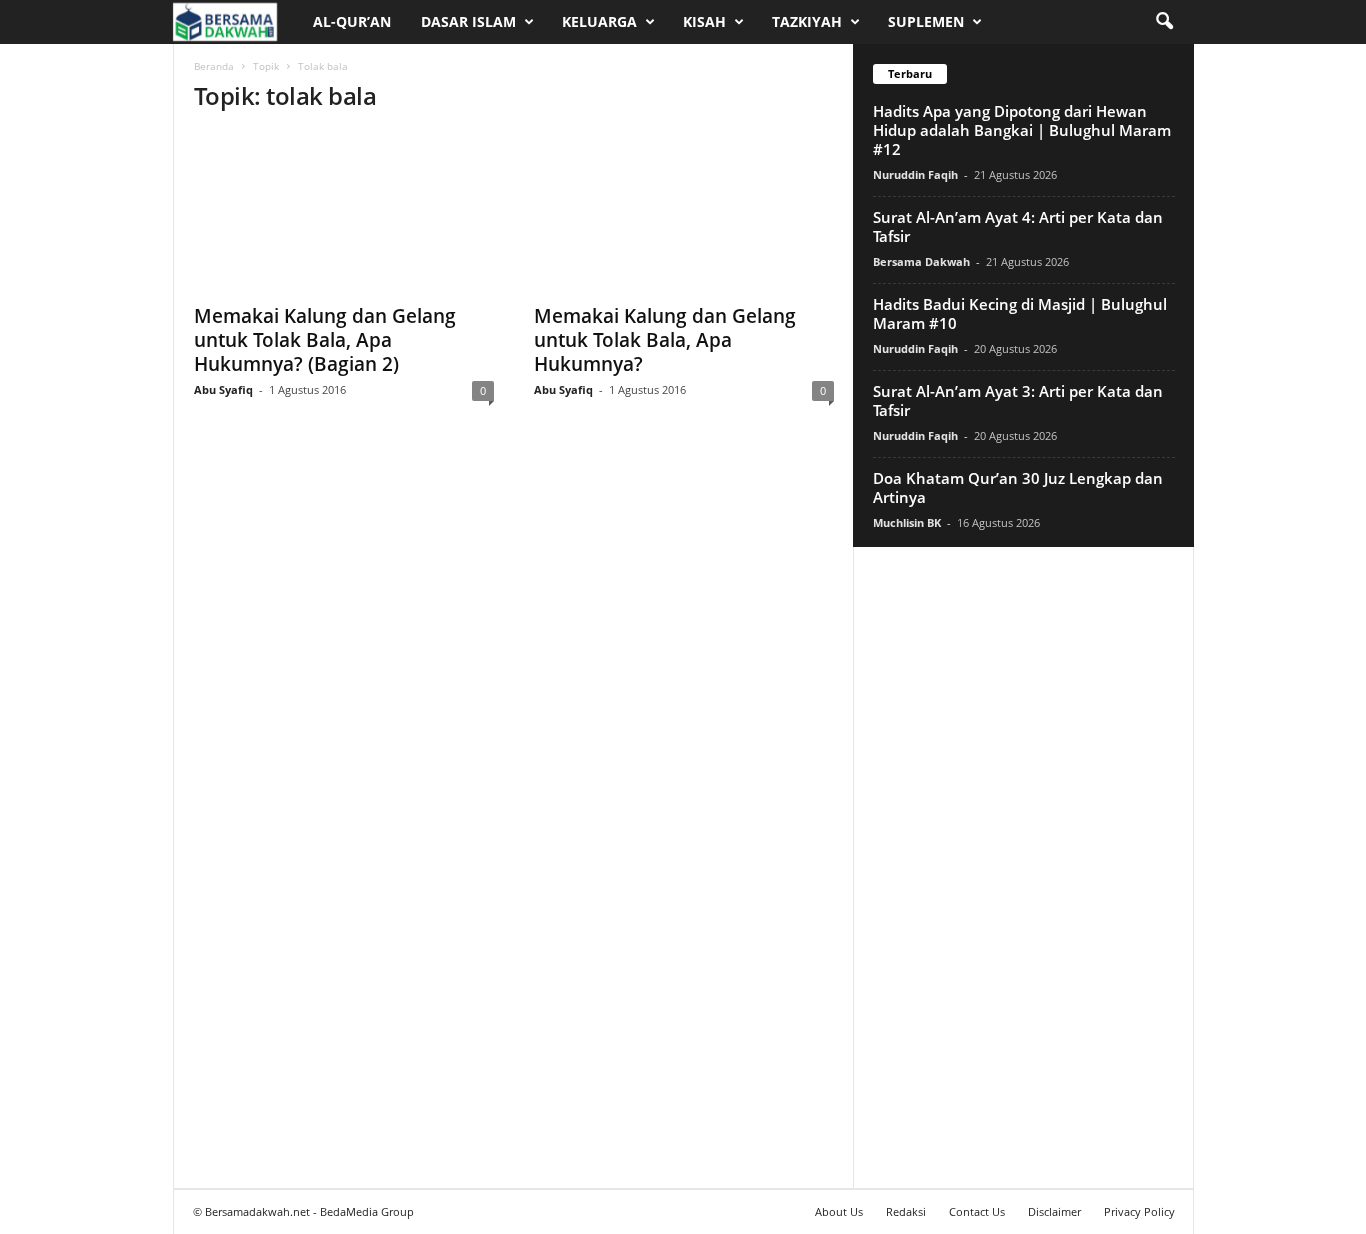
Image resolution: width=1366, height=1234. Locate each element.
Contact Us (977, 1211)
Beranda (214, 66)
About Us (839, 1211)
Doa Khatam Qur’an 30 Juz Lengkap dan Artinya (1018, 487)
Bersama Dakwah (921, 261)
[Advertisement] (1023, 867)
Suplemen (926, 21)
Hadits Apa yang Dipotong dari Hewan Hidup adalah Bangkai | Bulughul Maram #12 (1022, 130)
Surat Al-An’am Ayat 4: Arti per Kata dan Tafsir (1018, 226)
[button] (1164, 22)
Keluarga (599, 21)
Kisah (704, 21)
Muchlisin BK (907, 522)
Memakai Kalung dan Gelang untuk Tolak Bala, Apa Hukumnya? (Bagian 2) (325, 340)
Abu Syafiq (223, 389)
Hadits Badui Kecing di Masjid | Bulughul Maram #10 (1020, 313)
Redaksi (906, 1211)
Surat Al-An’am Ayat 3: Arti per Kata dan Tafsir (1018, 400)
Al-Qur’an (352, 21)
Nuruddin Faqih (915, 174)
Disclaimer (1054, 1211)
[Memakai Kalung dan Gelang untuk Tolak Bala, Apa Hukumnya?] (684, 212)
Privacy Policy (1139, 1211)
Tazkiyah (807, 21)
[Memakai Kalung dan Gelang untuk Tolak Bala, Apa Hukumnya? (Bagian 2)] (344, 212)
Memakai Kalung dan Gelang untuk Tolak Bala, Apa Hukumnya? (665, 340)
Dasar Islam (468, 21)
